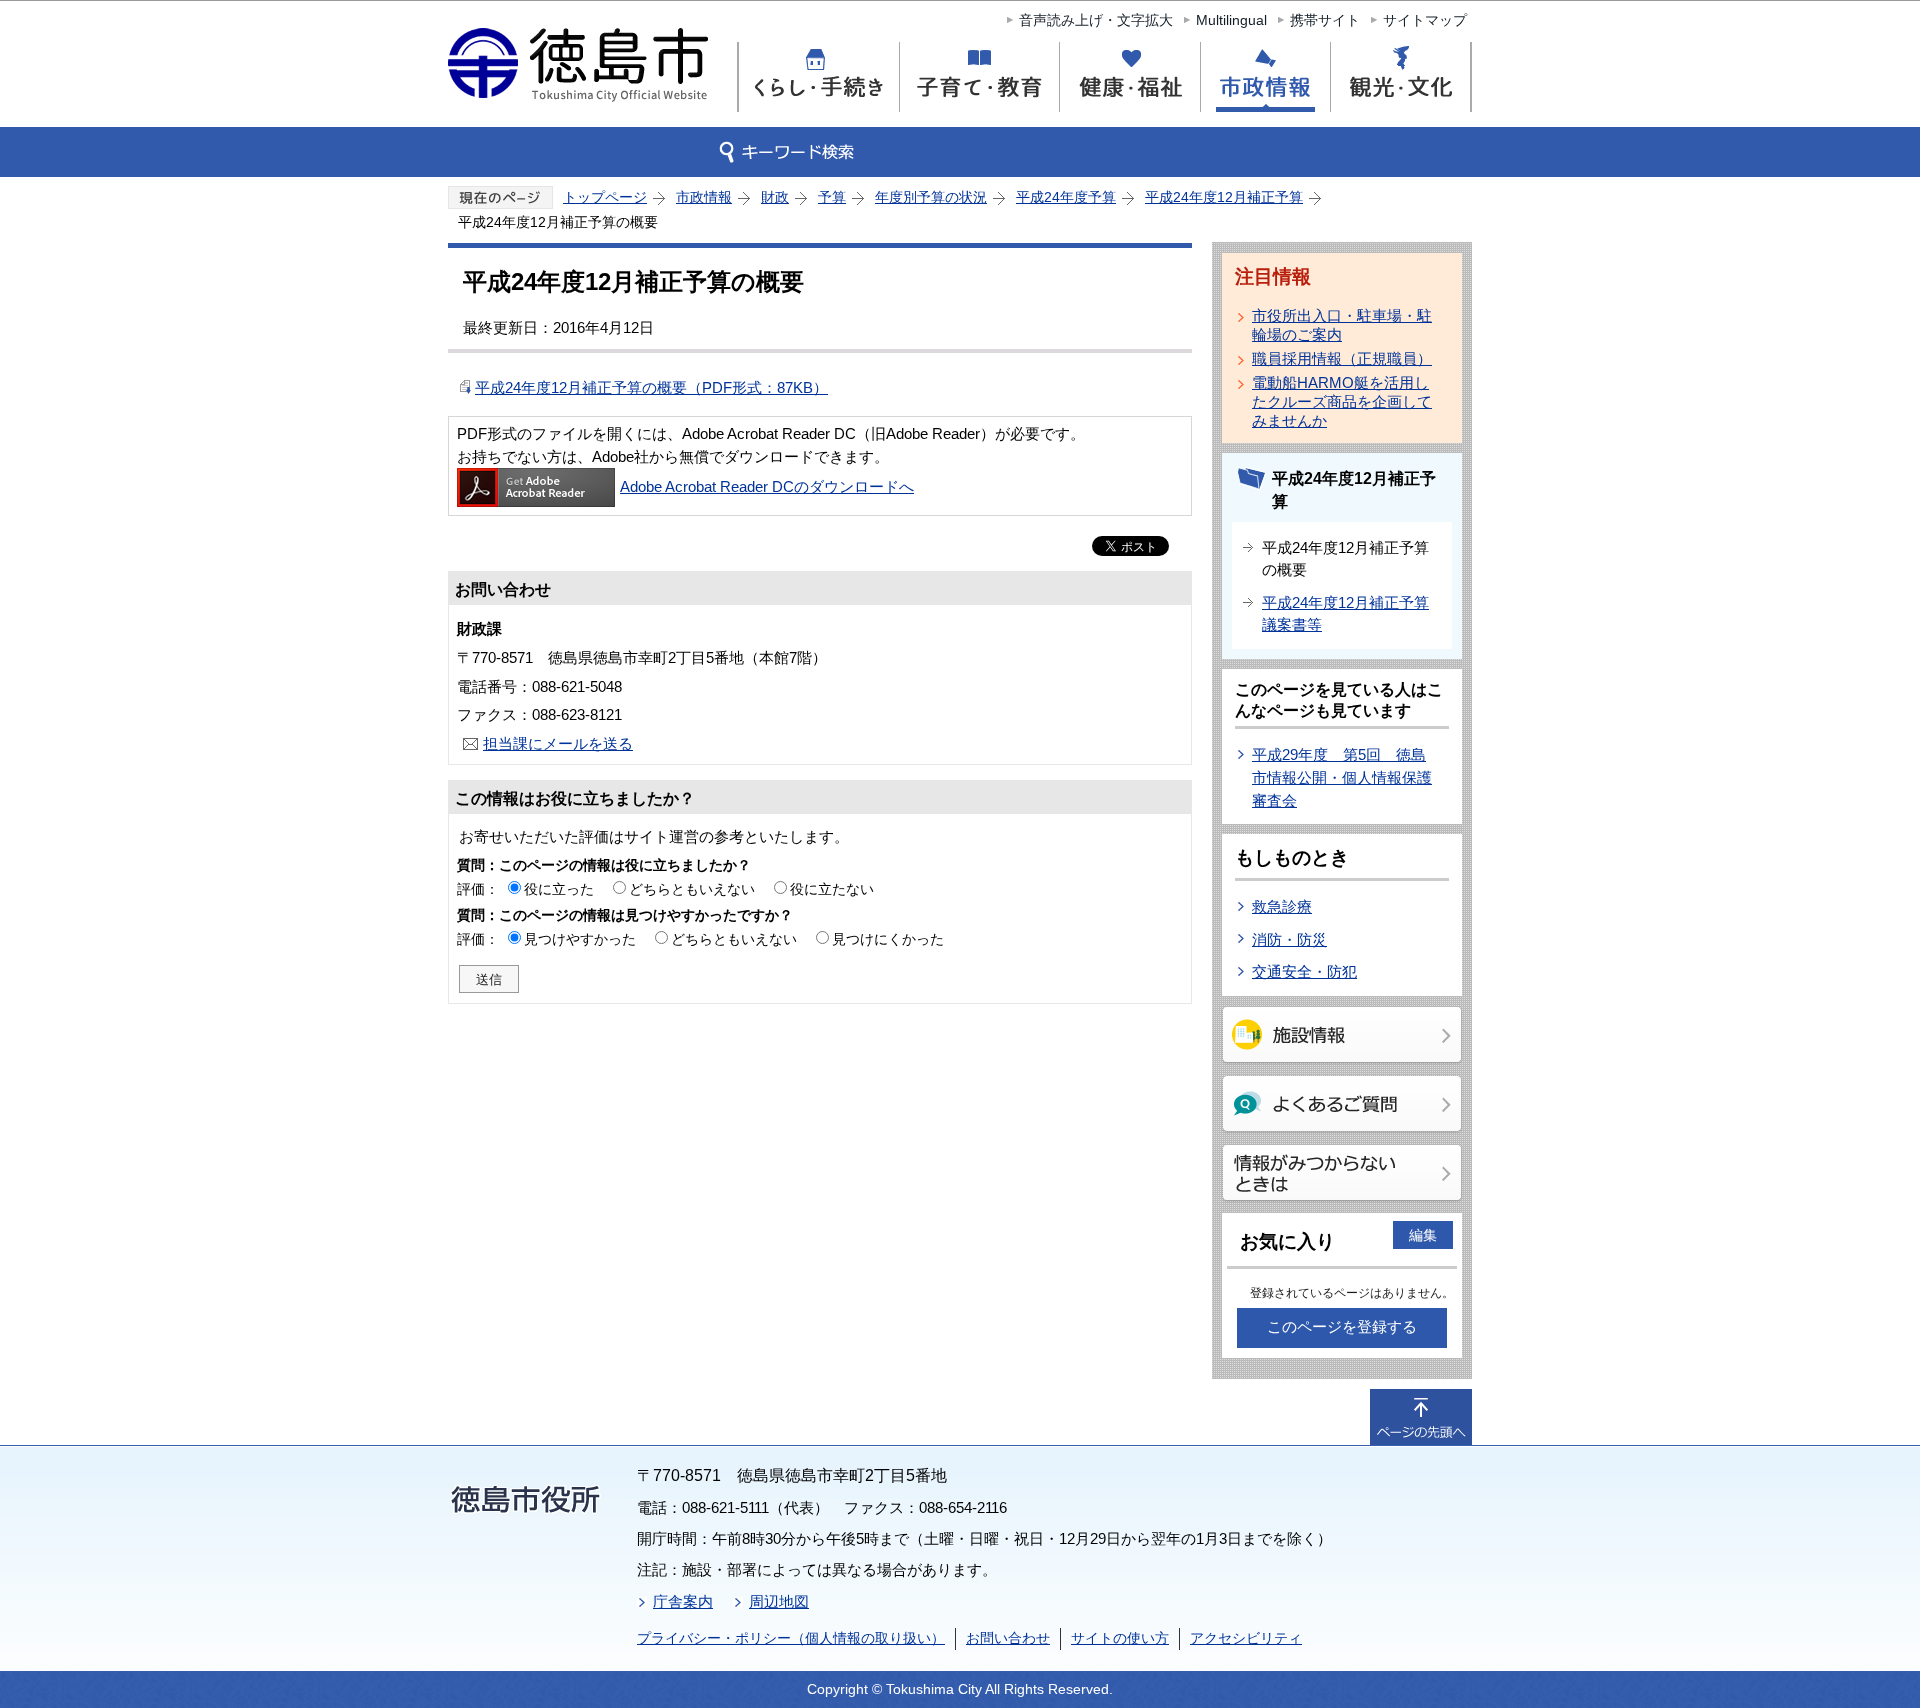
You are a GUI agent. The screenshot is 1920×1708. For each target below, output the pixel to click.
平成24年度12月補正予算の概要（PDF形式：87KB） (651, 387)
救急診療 (1282, 906)
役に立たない (832, 889)
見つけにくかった (888, 939)
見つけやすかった (580, 939)
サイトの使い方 (1120, 1638)
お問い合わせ (1008, 1638)
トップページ (605, 197)
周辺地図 (779, 1601)
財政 (775, 197)
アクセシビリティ (1246, 1638)
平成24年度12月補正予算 (1224, 197)
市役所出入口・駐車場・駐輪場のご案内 (1342, 325)
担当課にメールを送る (558, 743)
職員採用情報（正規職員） (1342, 358)
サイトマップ (1425, 20)
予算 (832, 197)
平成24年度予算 (1066, 197)
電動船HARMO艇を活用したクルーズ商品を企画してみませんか (1342, 401)
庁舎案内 (683, 1601)
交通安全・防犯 (1304, 971)
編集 (1423, 1235)
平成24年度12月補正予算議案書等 (1345, 614)
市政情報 (704, 197)
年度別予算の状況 (931, 197)
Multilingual (1231, 20)
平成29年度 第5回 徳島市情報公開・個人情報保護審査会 (1342, 777)
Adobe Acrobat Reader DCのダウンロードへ (767, 486)
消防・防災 (1289, 939)
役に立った (559, 889)
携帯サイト (1325, 20)
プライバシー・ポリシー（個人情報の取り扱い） (791, 1638)
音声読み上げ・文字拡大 (1096, 20)
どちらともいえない (692, 889)
